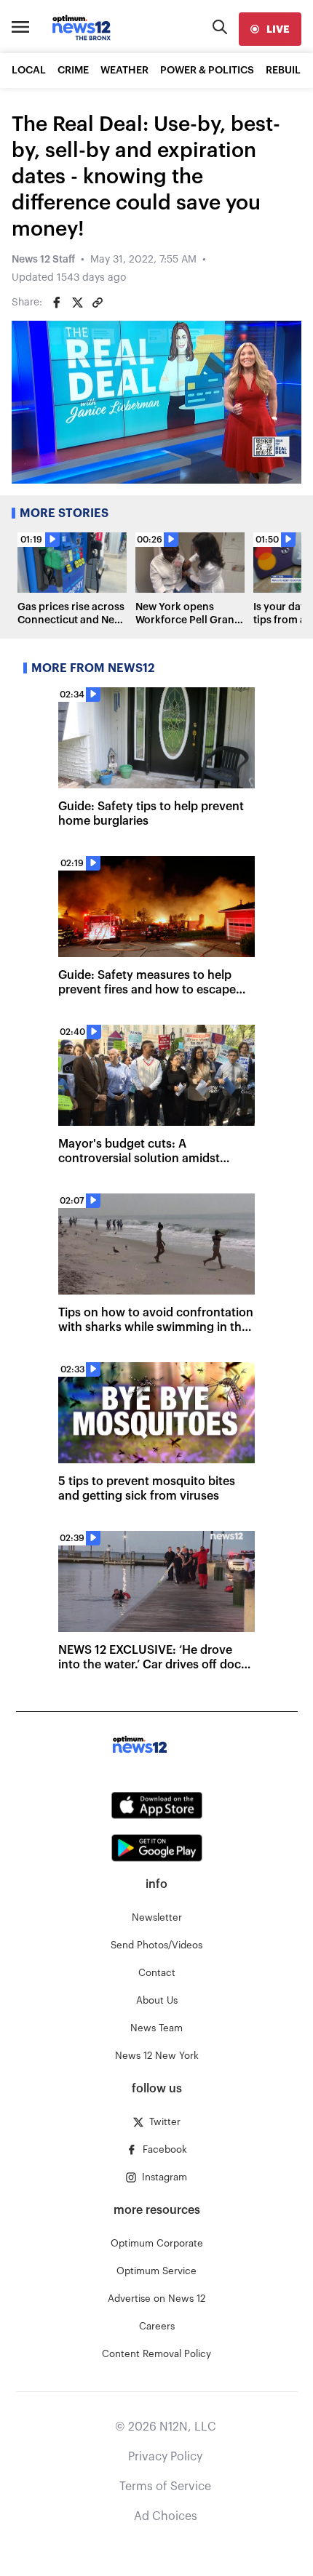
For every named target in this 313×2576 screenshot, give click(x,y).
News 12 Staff (43, 260)
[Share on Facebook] (57, 303)
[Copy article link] (98, 303)
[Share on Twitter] (77, 303)
